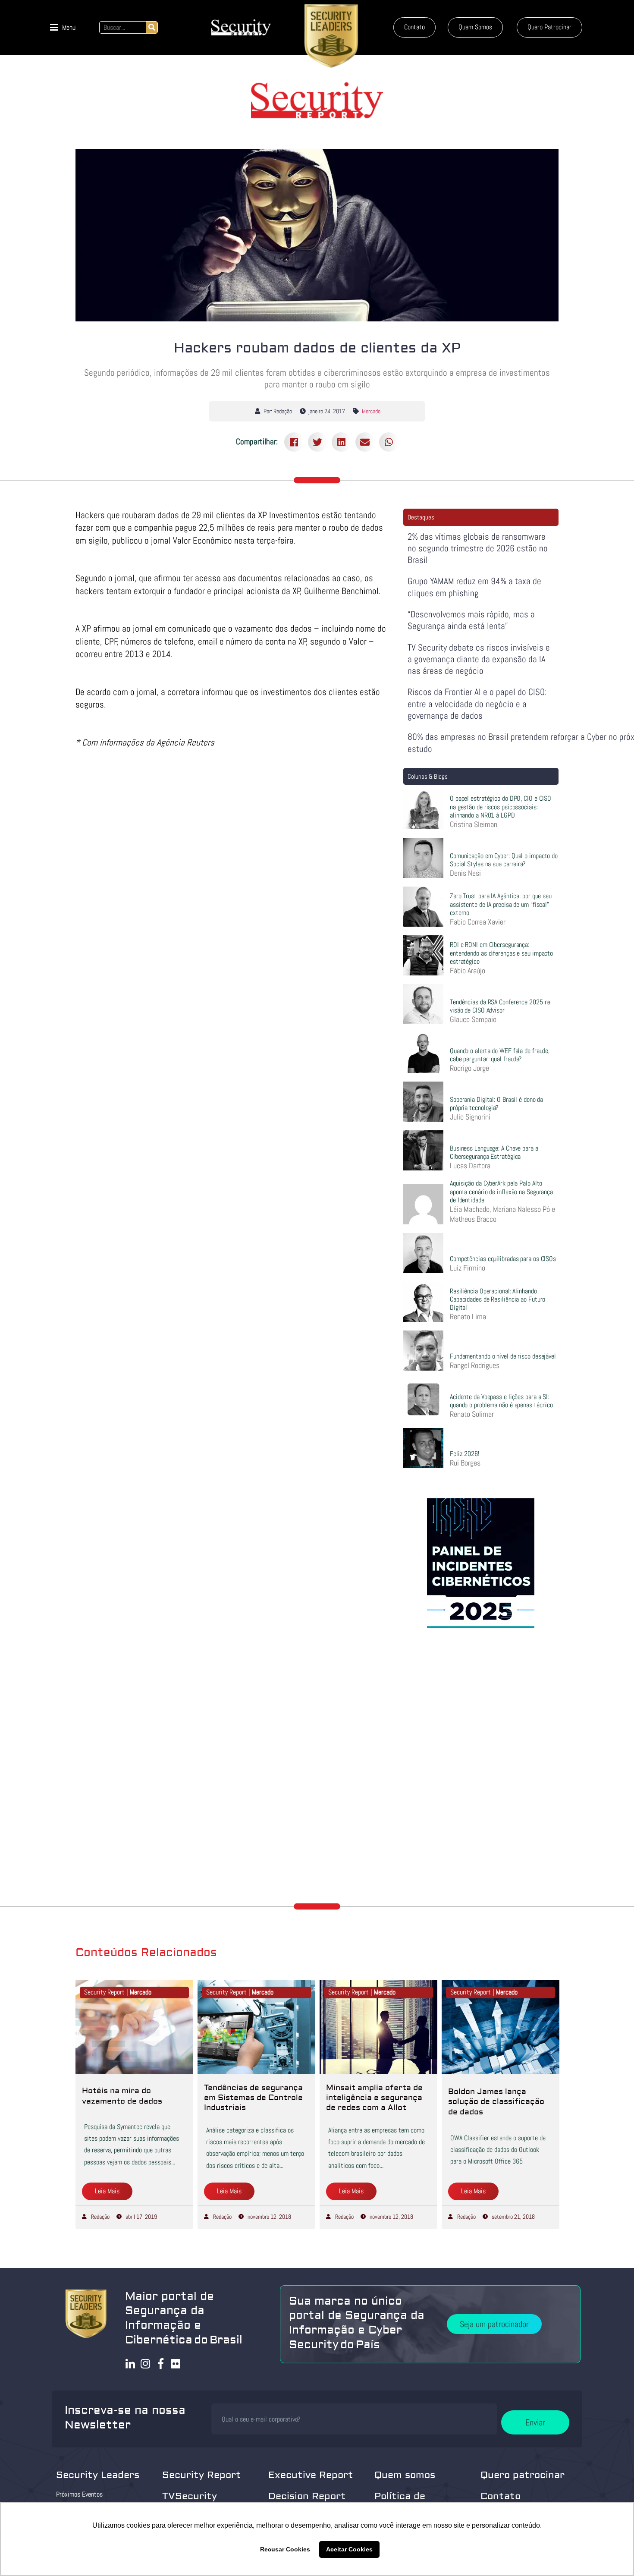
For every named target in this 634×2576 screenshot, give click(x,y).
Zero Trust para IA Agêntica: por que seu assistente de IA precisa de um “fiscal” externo (501, 904)
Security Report (202, 2475)
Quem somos (405, 2475)
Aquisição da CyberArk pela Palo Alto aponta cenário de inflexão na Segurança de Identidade (501, 1191)
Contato (501, 2496)
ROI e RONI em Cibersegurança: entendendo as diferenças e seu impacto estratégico (501, 953)
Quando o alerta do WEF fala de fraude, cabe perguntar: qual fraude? (500, 1055)
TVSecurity (190, 2496)
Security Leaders (98, 2475)
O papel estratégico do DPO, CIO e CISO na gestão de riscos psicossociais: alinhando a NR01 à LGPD (501, 807)
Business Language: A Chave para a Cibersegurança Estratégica (494, 1152)
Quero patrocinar (523, 2475)
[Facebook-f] (161, 2364)
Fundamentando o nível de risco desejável (503, 1356)
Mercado (371, 411)
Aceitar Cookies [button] (349, 2549)
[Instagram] (146, 2364)
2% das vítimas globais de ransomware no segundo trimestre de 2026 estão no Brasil (478, 548)
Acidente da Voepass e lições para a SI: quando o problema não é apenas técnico (501, 1401)
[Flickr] (176, 2364)
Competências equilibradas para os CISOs (503, 1259)
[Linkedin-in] (130, 2364)
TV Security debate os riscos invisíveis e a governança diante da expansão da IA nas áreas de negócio (479, 659)
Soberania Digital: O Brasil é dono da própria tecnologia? (496, 1104)
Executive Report (311, 2475)
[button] (63, 27)
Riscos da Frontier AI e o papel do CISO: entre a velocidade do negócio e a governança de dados (477, 704)
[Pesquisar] (152, 27)
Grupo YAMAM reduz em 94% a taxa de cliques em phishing (474, 587)
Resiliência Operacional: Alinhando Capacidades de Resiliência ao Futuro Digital (497, 1299)
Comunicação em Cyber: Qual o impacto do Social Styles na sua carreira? (504, 860)
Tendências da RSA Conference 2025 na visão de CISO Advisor (500, 1006)
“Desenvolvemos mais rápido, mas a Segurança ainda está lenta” (471, 620)
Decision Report (307, 2496)
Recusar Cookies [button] (285, 2549)
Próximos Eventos (79, 2494)
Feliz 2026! (465, 1454)
